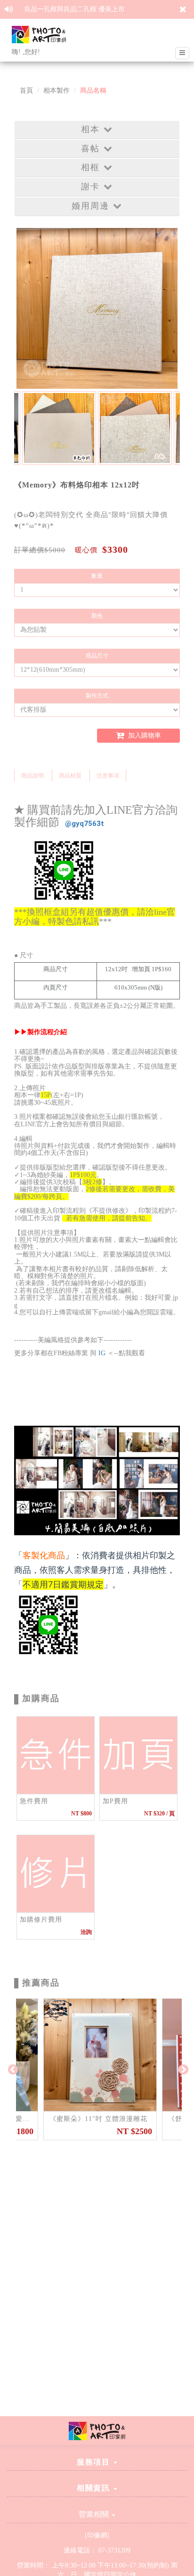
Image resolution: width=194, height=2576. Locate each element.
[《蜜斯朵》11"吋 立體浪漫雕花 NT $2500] (100, 2055)
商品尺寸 (97, 656)
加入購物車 (144, 735)
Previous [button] (12, 2069)
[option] (59, 428)
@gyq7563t (85, 824)
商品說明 (32, 776)
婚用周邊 (90, 206)
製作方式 (97, 696)
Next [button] (182, 2069)
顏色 (97, 616)
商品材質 (70, 776)
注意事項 (108, 776)
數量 (97, 576)
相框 (90, 167)
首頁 (26, 90)
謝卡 (90, 187)
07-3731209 (114, 2550)
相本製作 (57, 90)
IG (102, 1353)
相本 (90, 129)
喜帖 (90, 149)
